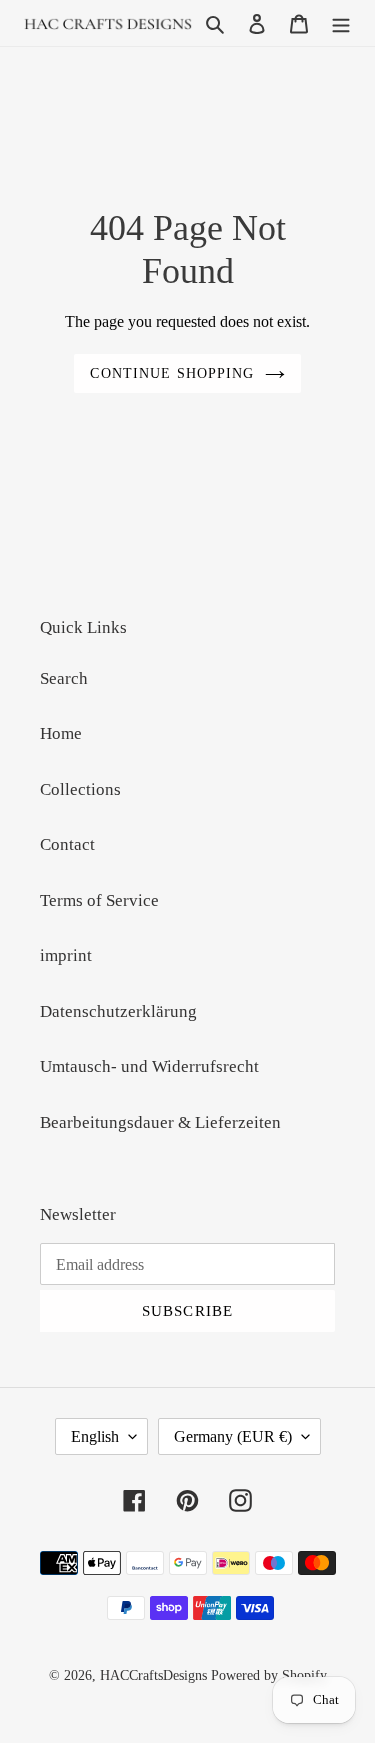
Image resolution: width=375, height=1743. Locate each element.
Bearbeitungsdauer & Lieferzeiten (160, 1122)
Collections (80, 789)
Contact (67, 844)
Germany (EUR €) (233, 1436)
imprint (66, 955)
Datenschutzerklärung (118, 1011)
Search (64, 678)
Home (61, 733)
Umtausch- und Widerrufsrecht (149, 1066)
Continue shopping (172, 373)
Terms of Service (99, 900)
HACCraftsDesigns (153, 1675)
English (95, 1436)
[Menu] (341, 23)
